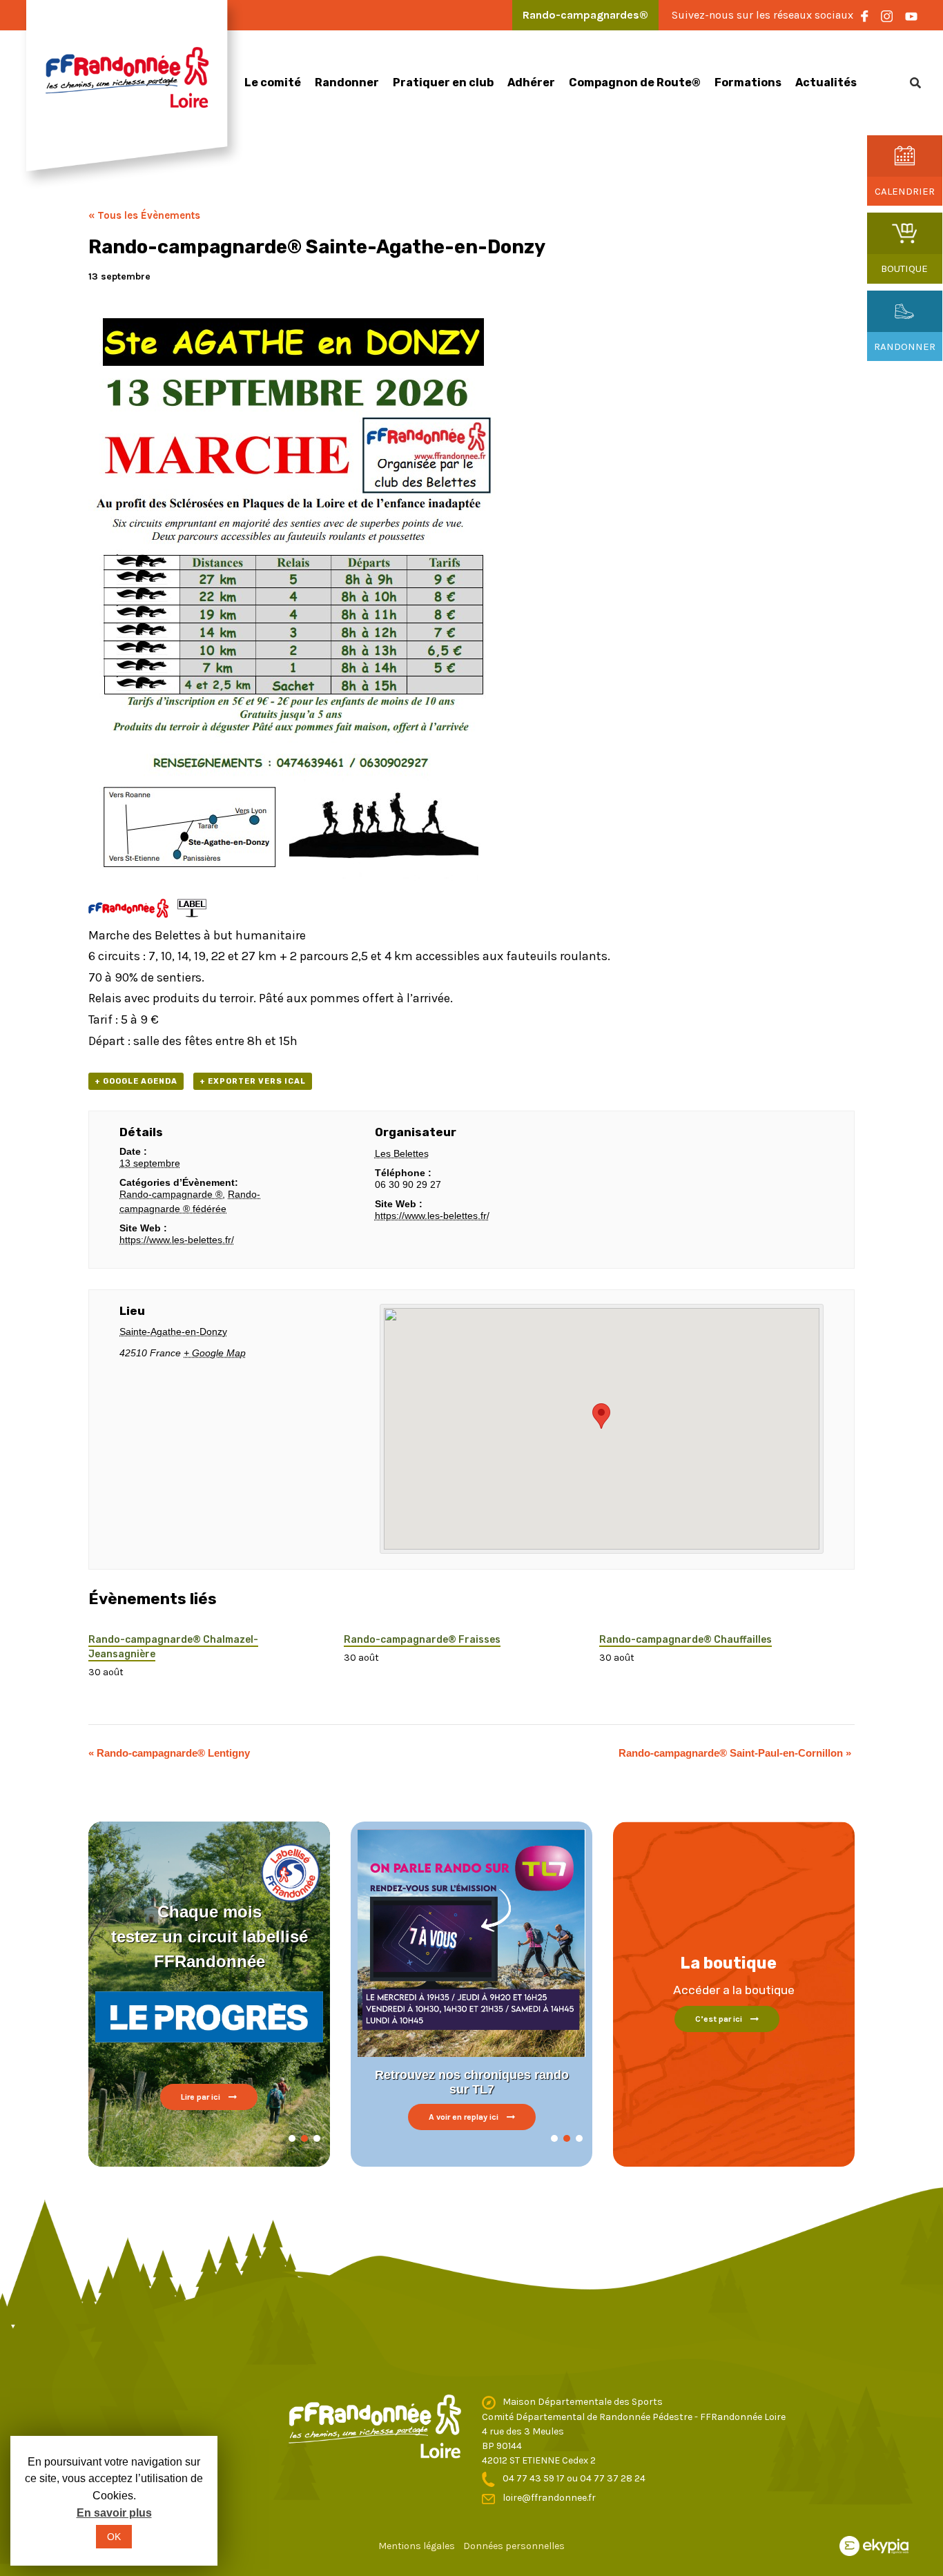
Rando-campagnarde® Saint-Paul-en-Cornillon (735, 1753)
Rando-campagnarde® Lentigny (169, 1753)
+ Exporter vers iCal (253, 1081)
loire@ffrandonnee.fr (549, 2498)
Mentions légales (417, 2546)
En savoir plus (114, 2513)
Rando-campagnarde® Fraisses (422, 1640)
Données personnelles (514, 2546)
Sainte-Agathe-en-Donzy (173, 1331)
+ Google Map (215, 1353)
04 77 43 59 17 (535, 2478)
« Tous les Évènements (144, 215)
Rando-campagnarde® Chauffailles (686, 1640)
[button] (292, 2138)
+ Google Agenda (136, 1081)
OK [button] (114, 2537)
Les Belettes (402, 1153)
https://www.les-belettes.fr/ (177, 1240)
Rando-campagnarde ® (171, 1194)
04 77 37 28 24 (613, 2478)
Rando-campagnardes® (585, 15)
